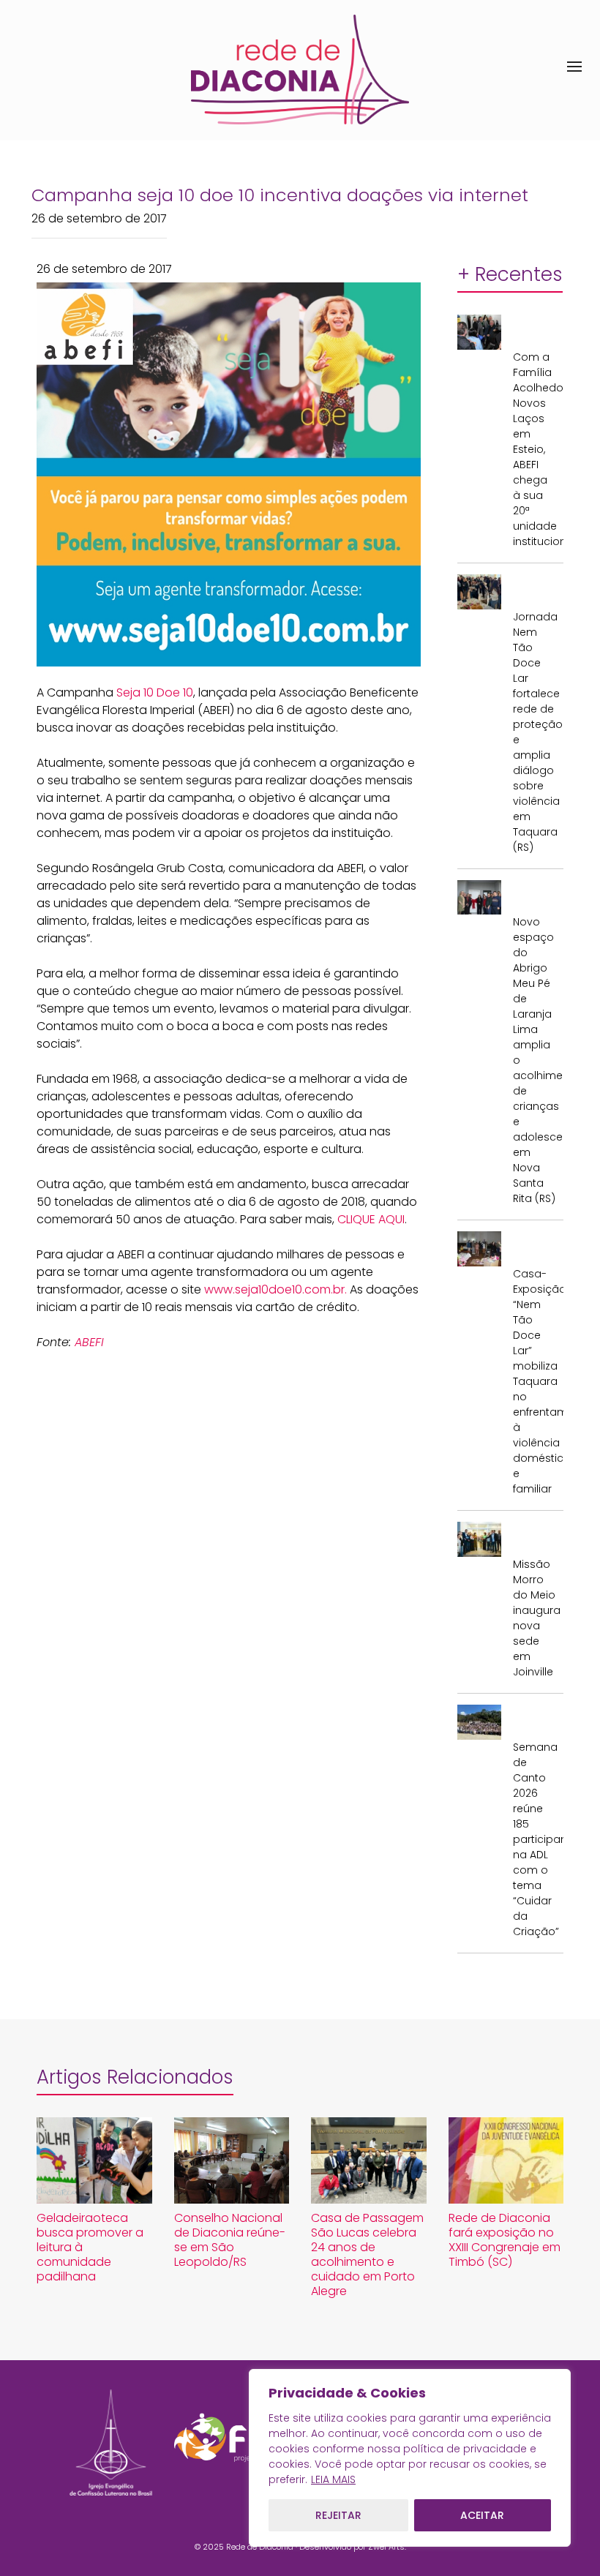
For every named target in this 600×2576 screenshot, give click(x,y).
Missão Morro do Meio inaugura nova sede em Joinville (535, 1618)
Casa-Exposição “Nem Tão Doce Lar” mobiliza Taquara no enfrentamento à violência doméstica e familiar (535, 1381)
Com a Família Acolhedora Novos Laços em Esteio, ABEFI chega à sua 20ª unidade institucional (535, 449)
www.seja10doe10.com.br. (275, 1289)
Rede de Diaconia (260, 2547)
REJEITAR (338, 2515)
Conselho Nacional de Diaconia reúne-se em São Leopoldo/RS (230, 2240)
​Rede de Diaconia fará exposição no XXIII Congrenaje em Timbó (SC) (505, 2240)
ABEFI (89, 1342)
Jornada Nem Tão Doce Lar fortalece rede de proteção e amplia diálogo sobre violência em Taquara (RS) (535, 732)
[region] (410, 2458)
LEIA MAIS (333, 2479)
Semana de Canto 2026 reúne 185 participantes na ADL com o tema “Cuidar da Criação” (535, 1839)
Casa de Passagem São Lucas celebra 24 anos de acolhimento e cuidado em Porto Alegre (367, 2254)
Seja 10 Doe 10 (155, 692)
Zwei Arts (386, 2547)
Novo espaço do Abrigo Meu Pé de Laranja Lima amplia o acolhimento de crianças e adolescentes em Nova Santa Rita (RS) (535, 1060)
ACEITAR (482, 2515)
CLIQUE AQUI (371, 1219)
